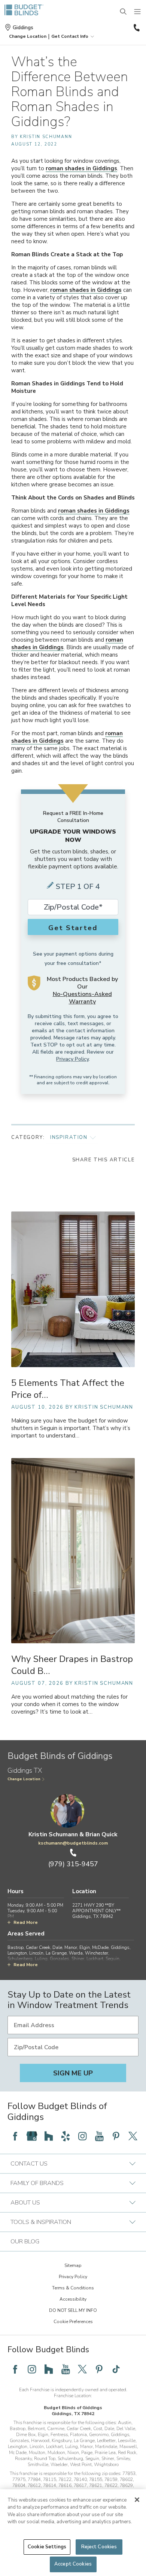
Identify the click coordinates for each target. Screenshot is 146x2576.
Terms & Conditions (73, 2288)
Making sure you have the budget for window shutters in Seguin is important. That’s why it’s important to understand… (71, 1428)
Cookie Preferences (73, 2322)
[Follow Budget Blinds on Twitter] (133, 2136)
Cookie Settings (47, 2547)
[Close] (137, 2500)
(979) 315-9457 (136, 28)
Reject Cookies (99, 2547)
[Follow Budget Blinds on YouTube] (99, 2136)
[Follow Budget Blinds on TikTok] (116, 2369)
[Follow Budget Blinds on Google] (32, 2136)
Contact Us (29, 2164)
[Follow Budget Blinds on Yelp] (66, 2136)
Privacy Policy (72, 1059)
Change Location (24, 1779)
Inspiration (69, 1137)
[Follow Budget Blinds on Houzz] (49, 2136)
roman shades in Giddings (81, 168)
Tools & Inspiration (41, 2222)
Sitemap (73, 2265)
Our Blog (25, 2242)
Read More (26, 1922)
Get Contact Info (70, 36)
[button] (28, 36)
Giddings (23, 27)
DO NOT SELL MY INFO (73, 2310)
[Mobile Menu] (138, 12)
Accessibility (73, 2299)
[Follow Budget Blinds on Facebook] (15, 2136)
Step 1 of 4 (78, 887)
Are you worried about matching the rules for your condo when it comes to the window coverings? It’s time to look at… (69, 1704)
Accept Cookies (73, 2564)
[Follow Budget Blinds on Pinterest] (116, 2136)
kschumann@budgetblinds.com (73, 1843)
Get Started (73, 928)
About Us (25, 2203)
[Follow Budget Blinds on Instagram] (82, 2136)
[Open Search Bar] (124, 12)
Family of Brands (37, 2183)
